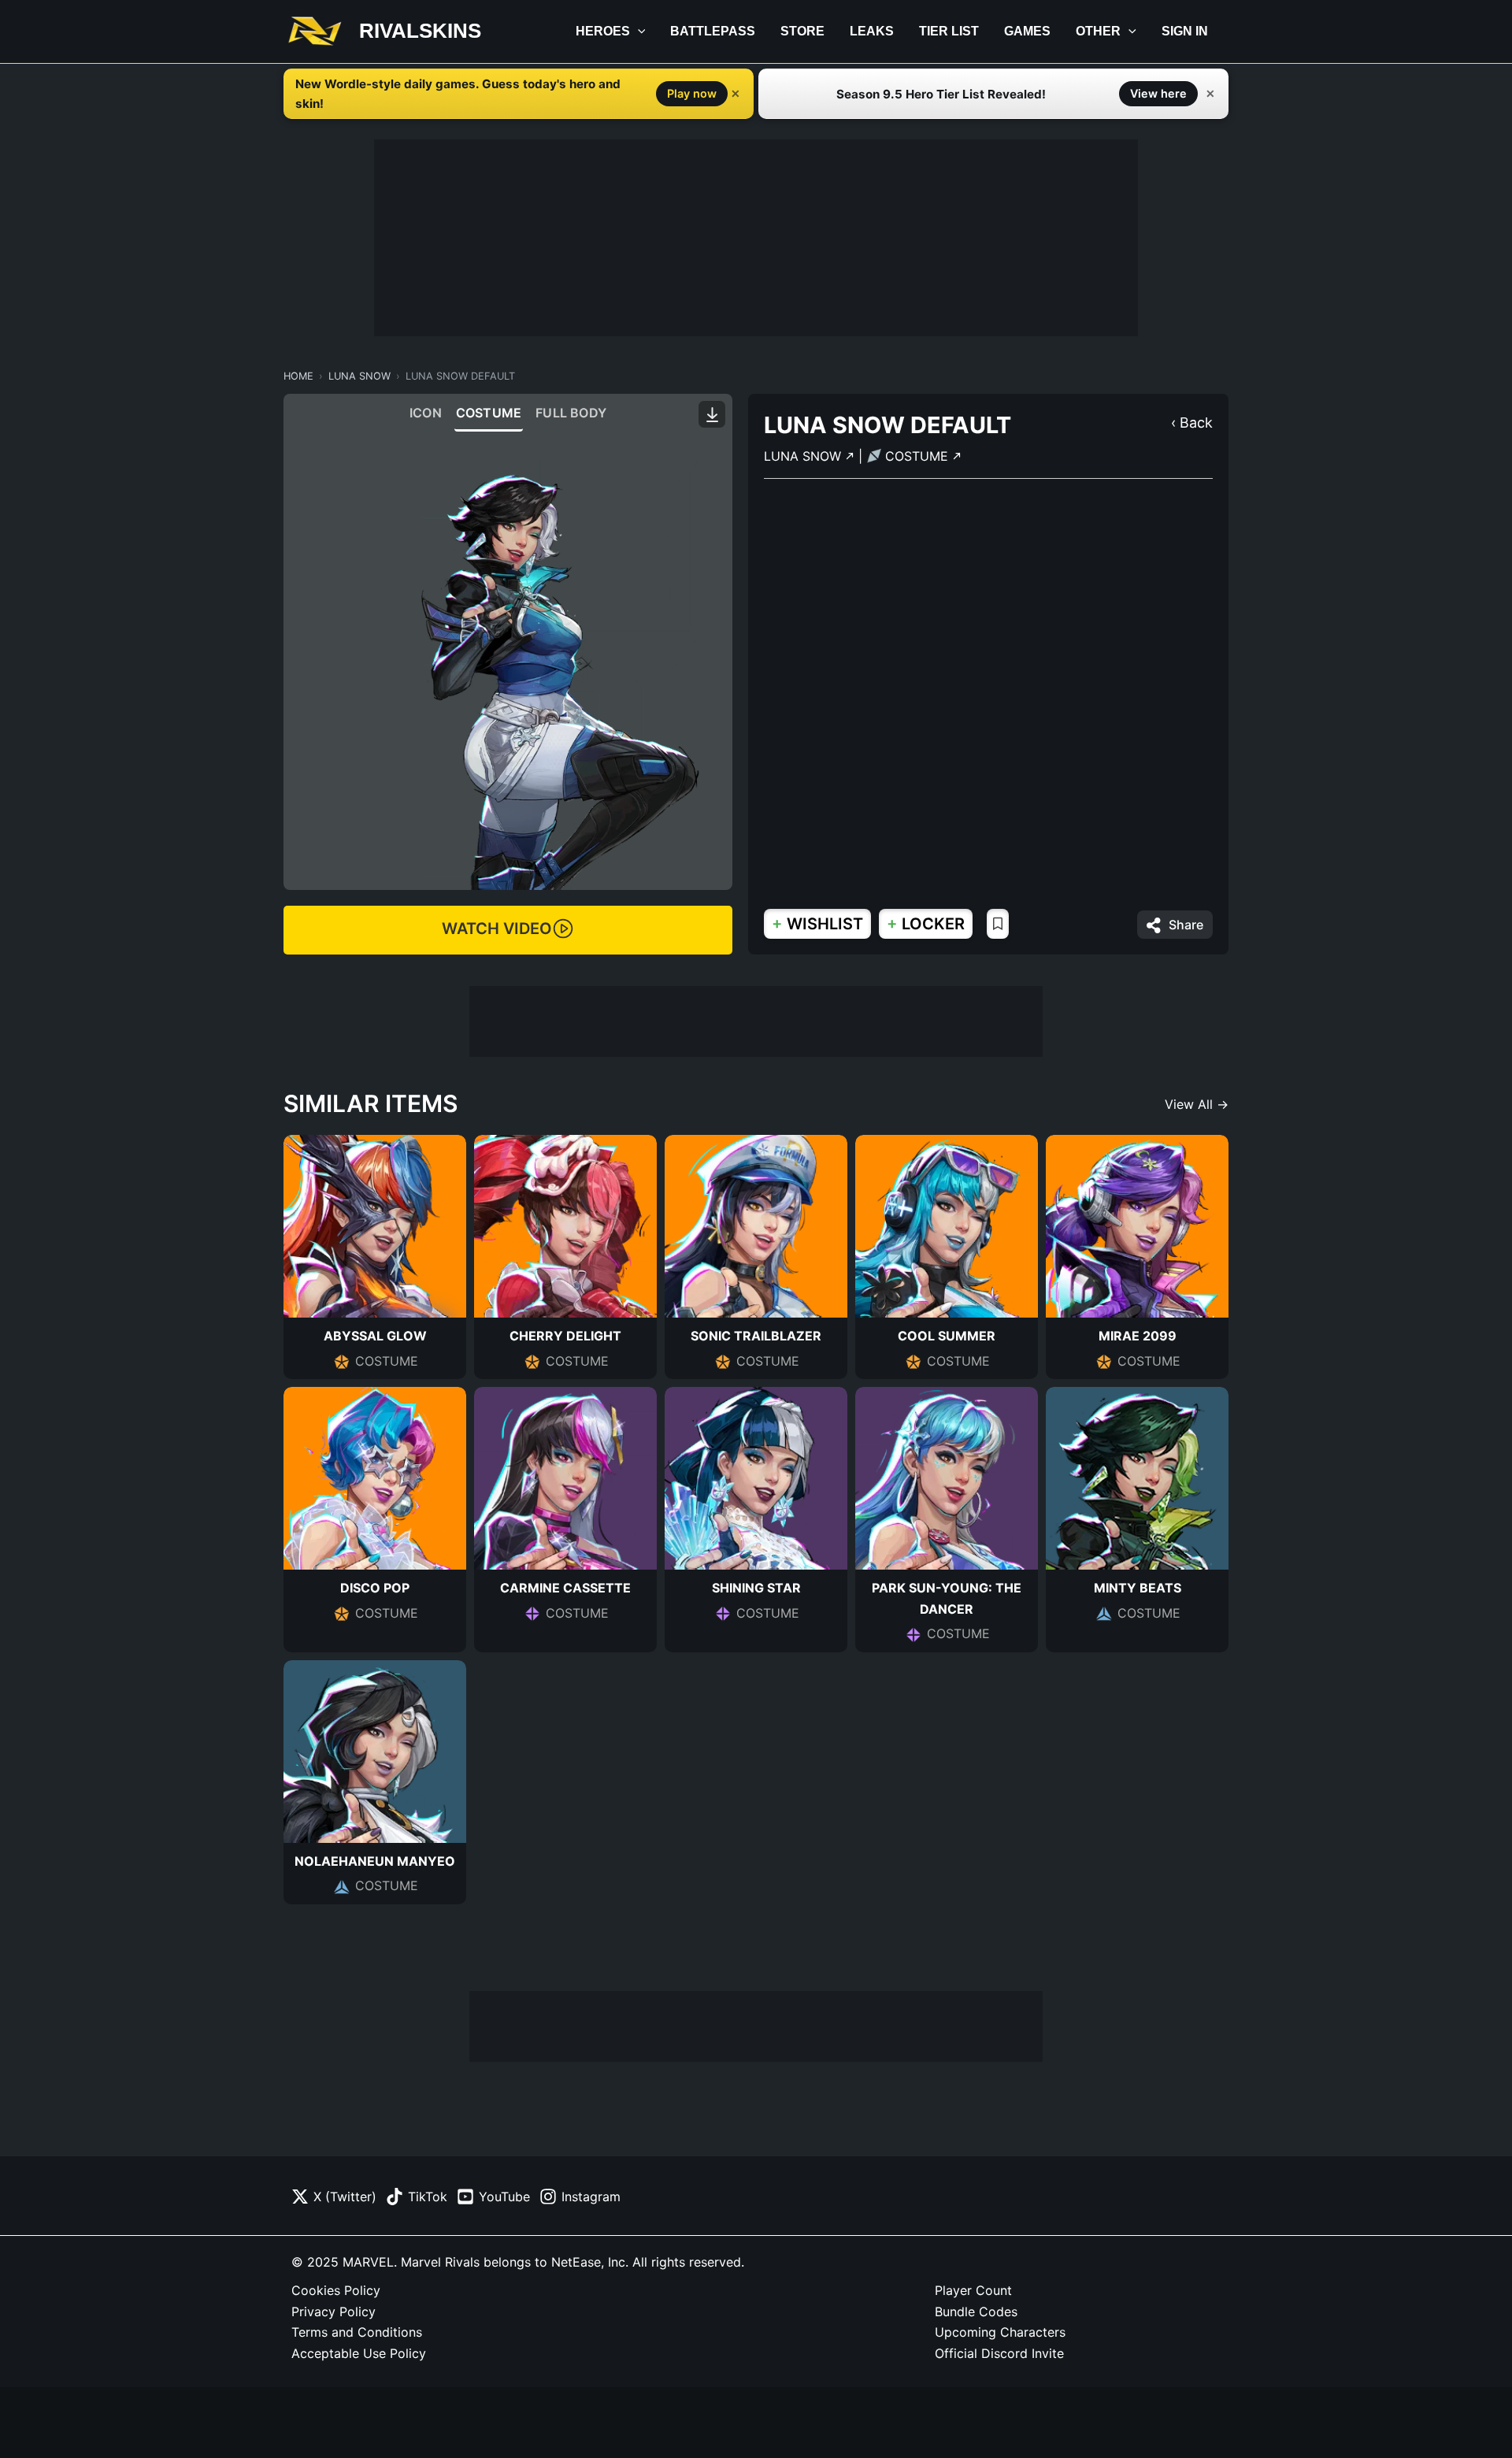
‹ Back (1192, 423)
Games (1027, 31)
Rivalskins (420, 31)
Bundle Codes (976, 2312)
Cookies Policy (336, 2290)
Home (298, 376)
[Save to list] (998, 924)
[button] (638, 32)
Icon (426, 413)
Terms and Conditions (357, 2332)
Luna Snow (359, 376)
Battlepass (713, 31)
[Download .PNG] (712, 414)
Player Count (973, 2290)
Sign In (1185, 31)
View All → (1197, 1104)
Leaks (872, 31)
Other (1098, 31)
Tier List (949, 31)
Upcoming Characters (1000, 2332)
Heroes (603, 31)
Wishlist (817, 923)
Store (802, 31)
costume (919, 456)
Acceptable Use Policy (359, 2353)
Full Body (571, 413)
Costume (489, 413)
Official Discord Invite (999, 2353)
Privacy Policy (334, 2312)
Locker (926, 923)
